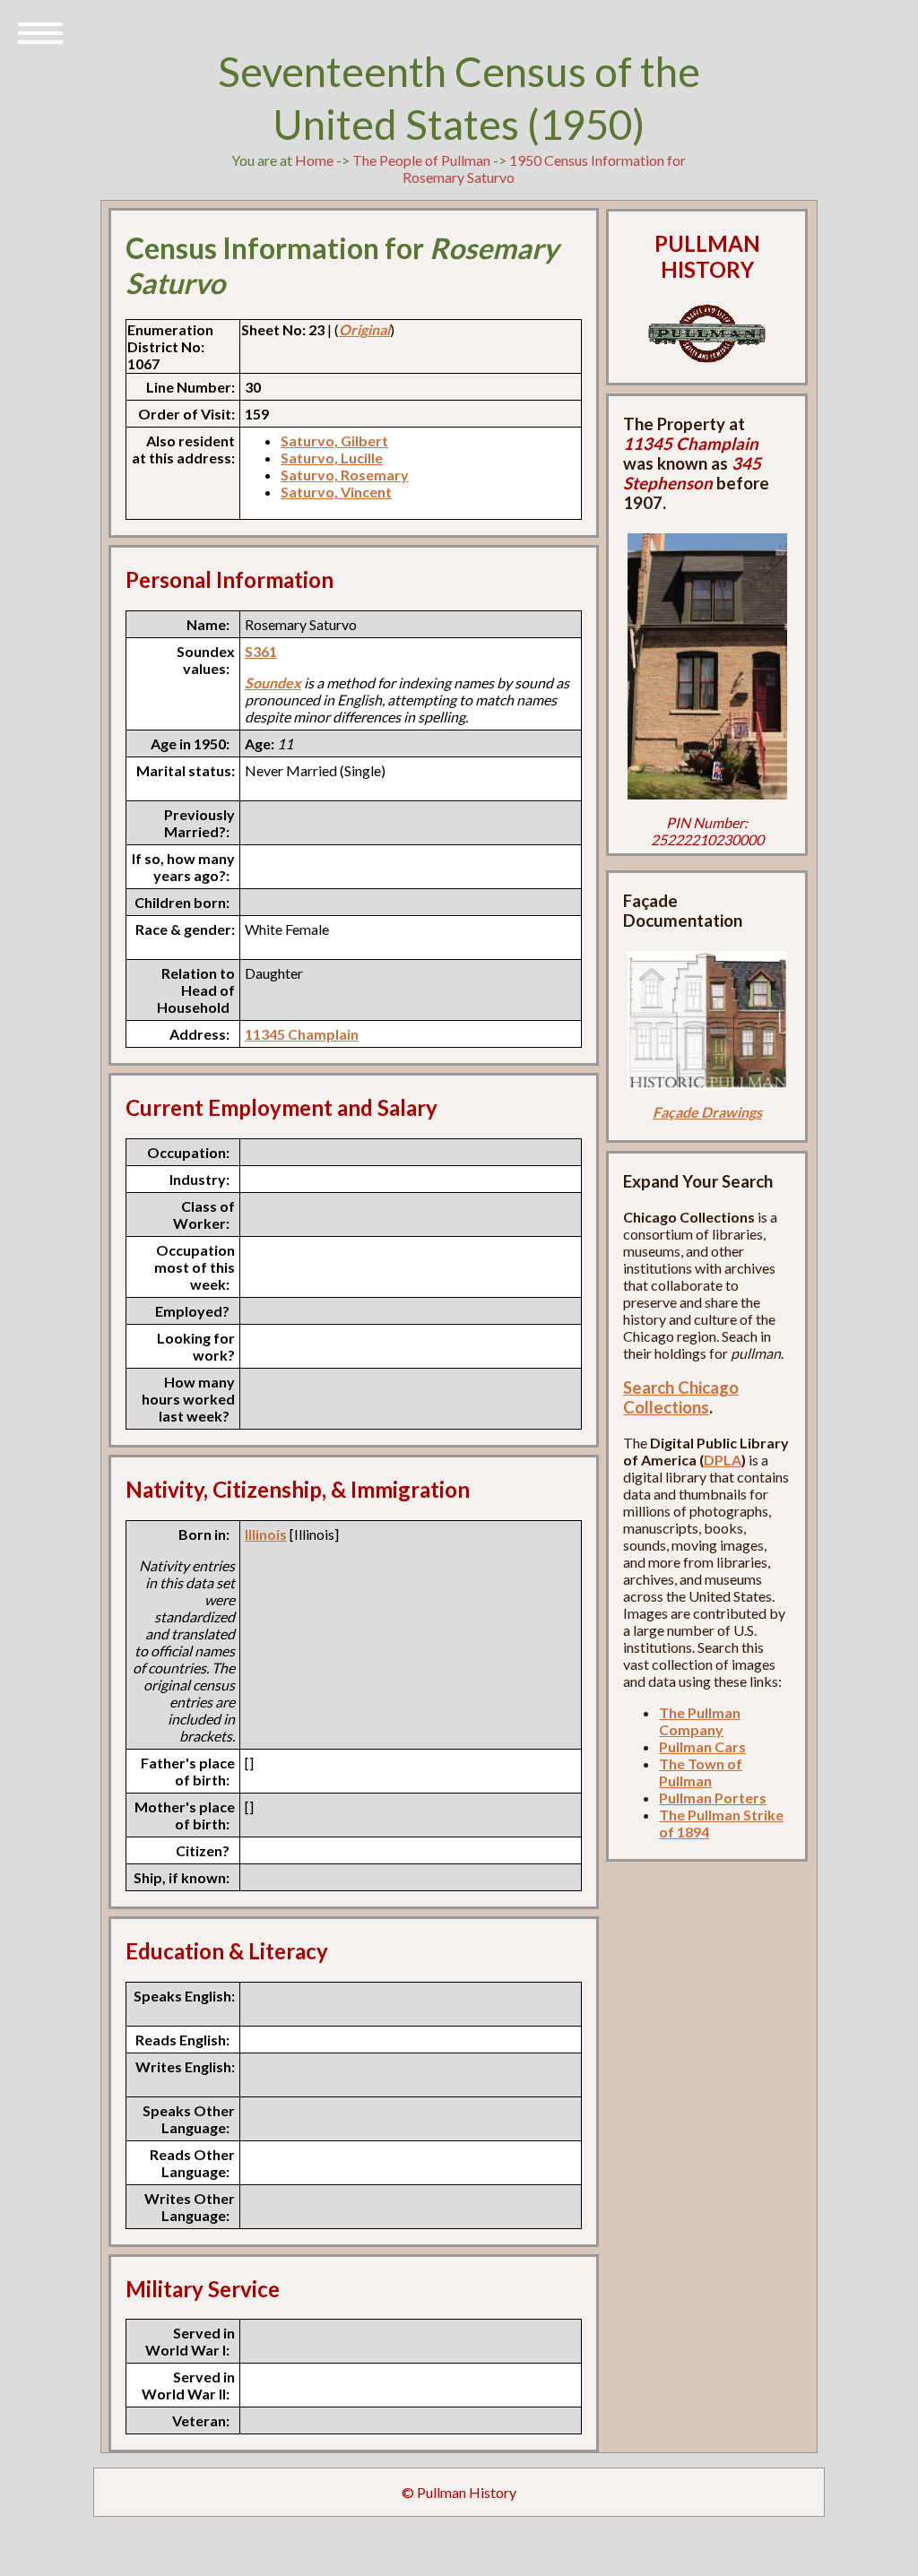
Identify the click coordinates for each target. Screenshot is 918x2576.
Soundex (273, 683)
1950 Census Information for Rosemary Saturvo (544, 169)
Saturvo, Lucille (332, 458)
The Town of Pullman (701, 1772)
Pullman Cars (702, 1746)
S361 (261, 651)
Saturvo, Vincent (336, 492)
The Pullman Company (700, 1721)
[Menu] (40, 31)
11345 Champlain (302, 1034)
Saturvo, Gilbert (334, 441)
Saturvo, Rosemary (345, 475)
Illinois (266, 1534)
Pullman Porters (713, 1798)
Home (314, 160)
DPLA (723, 1460)
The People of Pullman (421, 160)
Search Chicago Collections (681, 1397)
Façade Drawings (707, 1112)
